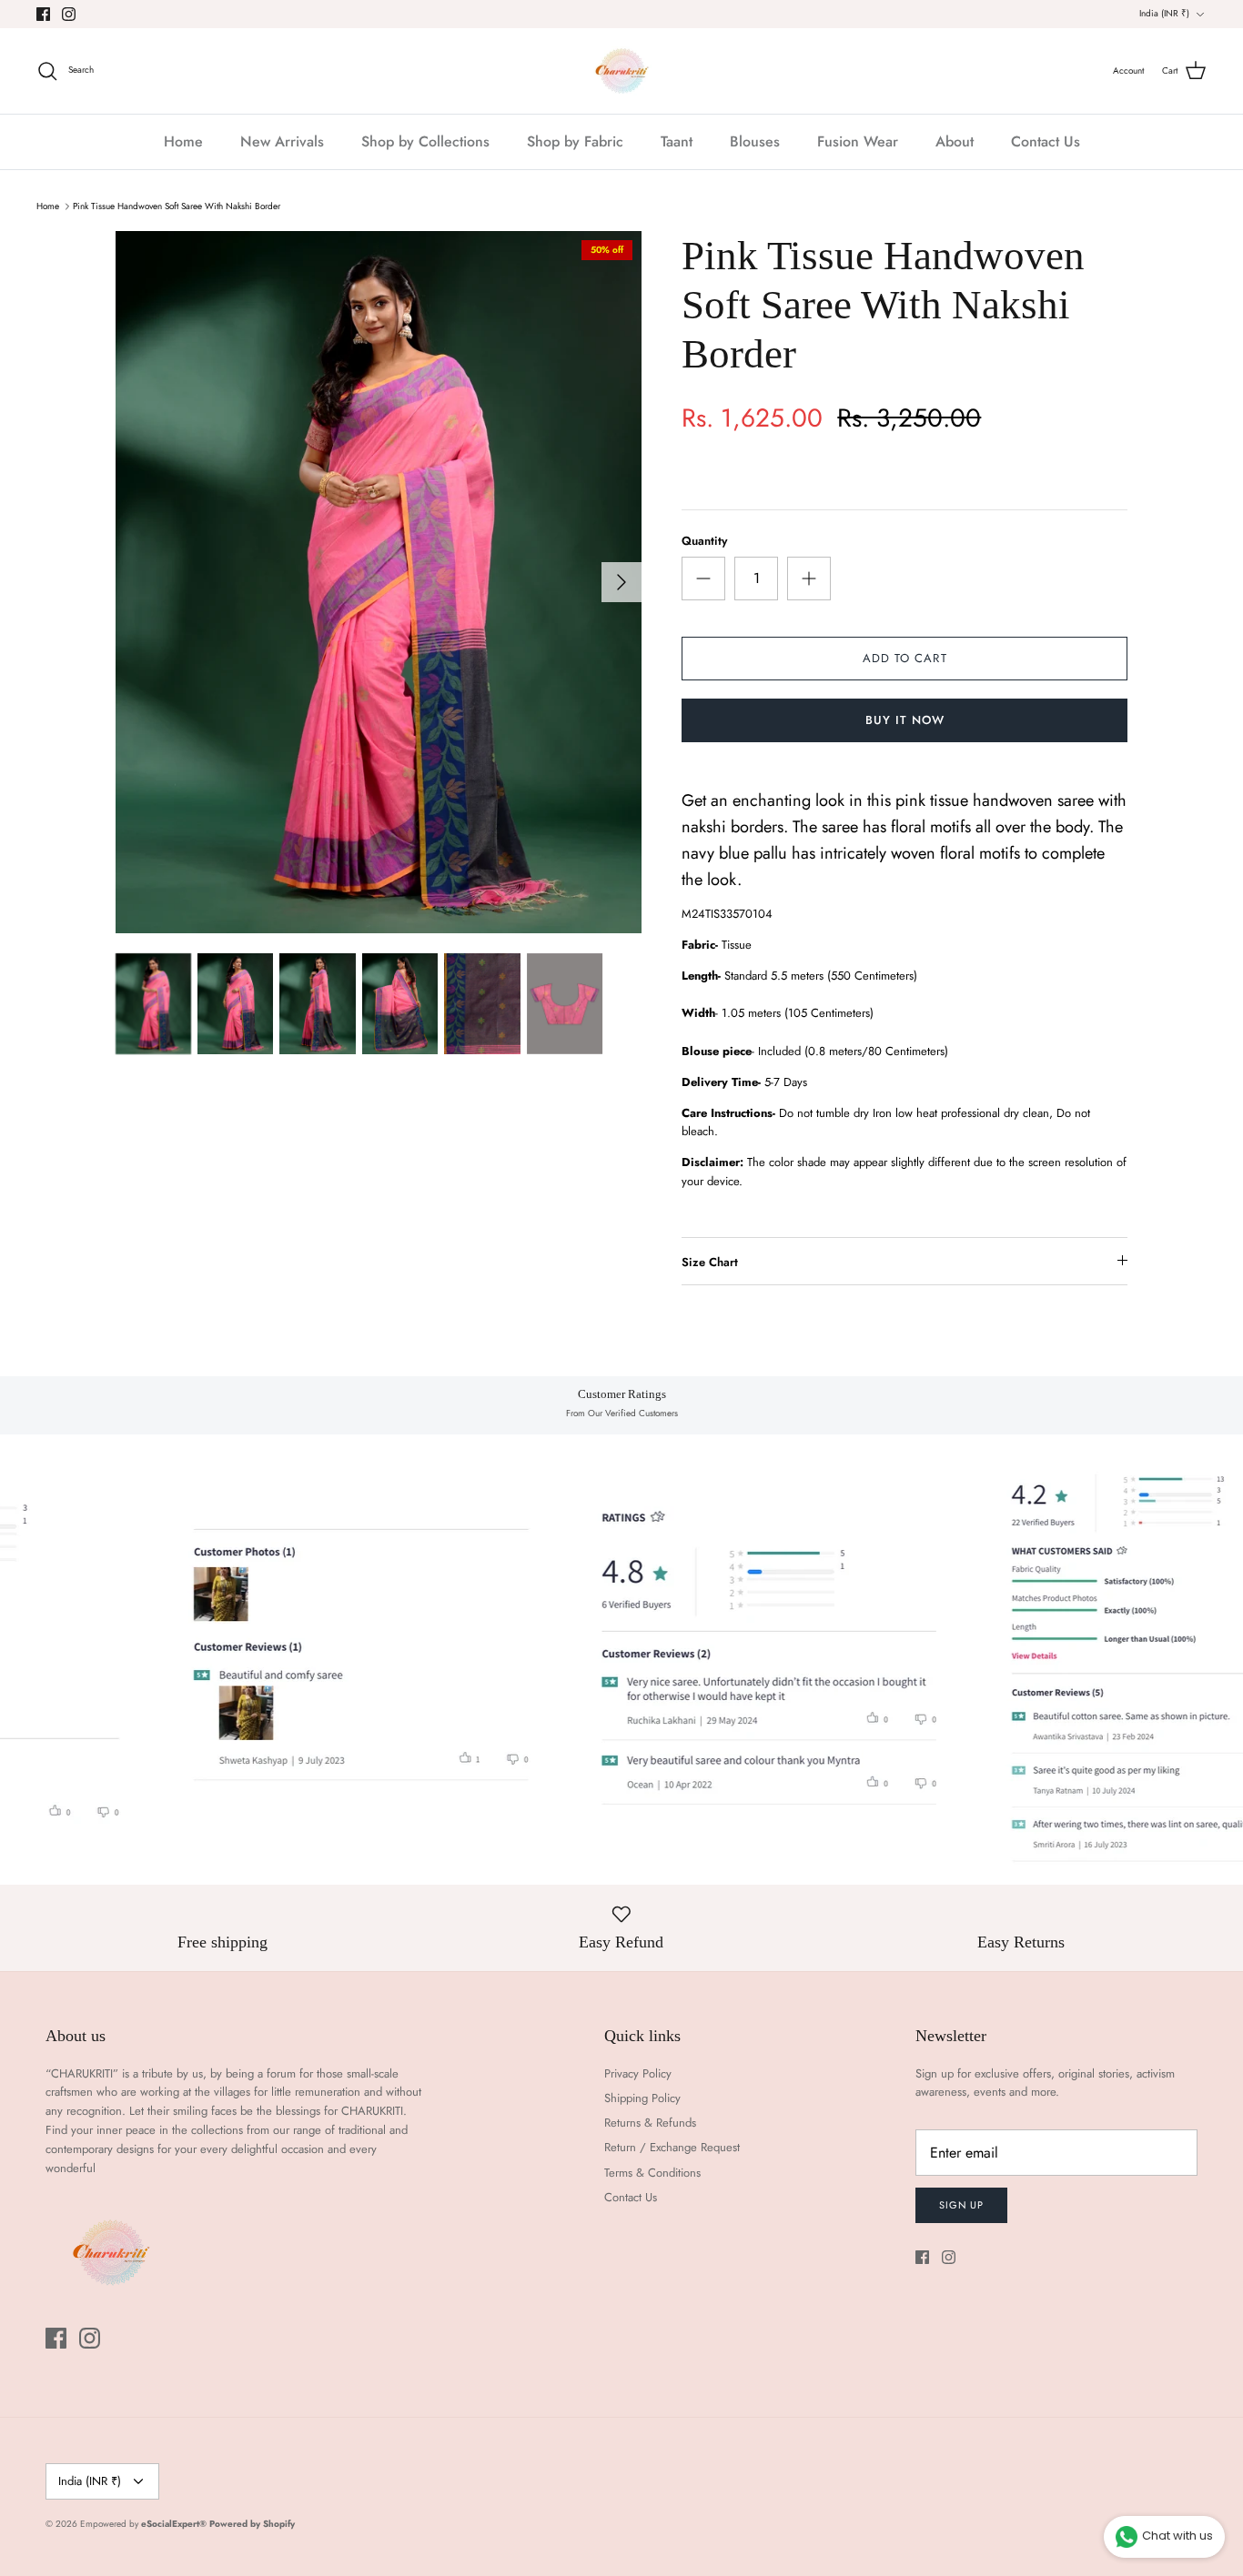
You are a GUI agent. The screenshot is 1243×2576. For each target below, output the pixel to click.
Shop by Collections (425, 141)
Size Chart (710, 1262)
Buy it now (905, 720)
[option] (379, 582)
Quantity (704, 541)
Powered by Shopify (252, 2524)
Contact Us (1046, 141)
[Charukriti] (622, 71)
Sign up (961, 2205)
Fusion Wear (858, 141)
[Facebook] (43, 14)
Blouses (755, 141)
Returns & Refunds (650, 2123)
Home (183, 141)
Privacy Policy (638, 2073)
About (955, 141)
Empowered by (143, 2524)
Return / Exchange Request (672, 2147)
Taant (677, 141)
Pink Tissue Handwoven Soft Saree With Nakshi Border (177, 206)
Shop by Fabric (575, 141)
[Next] (621, 582)
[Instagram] (69, 14)
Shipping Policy (642, 2098)
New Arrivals (282, 141)
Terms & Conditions (652, 2173)
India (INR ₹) (1164, 13)
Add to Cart (904, 658)
